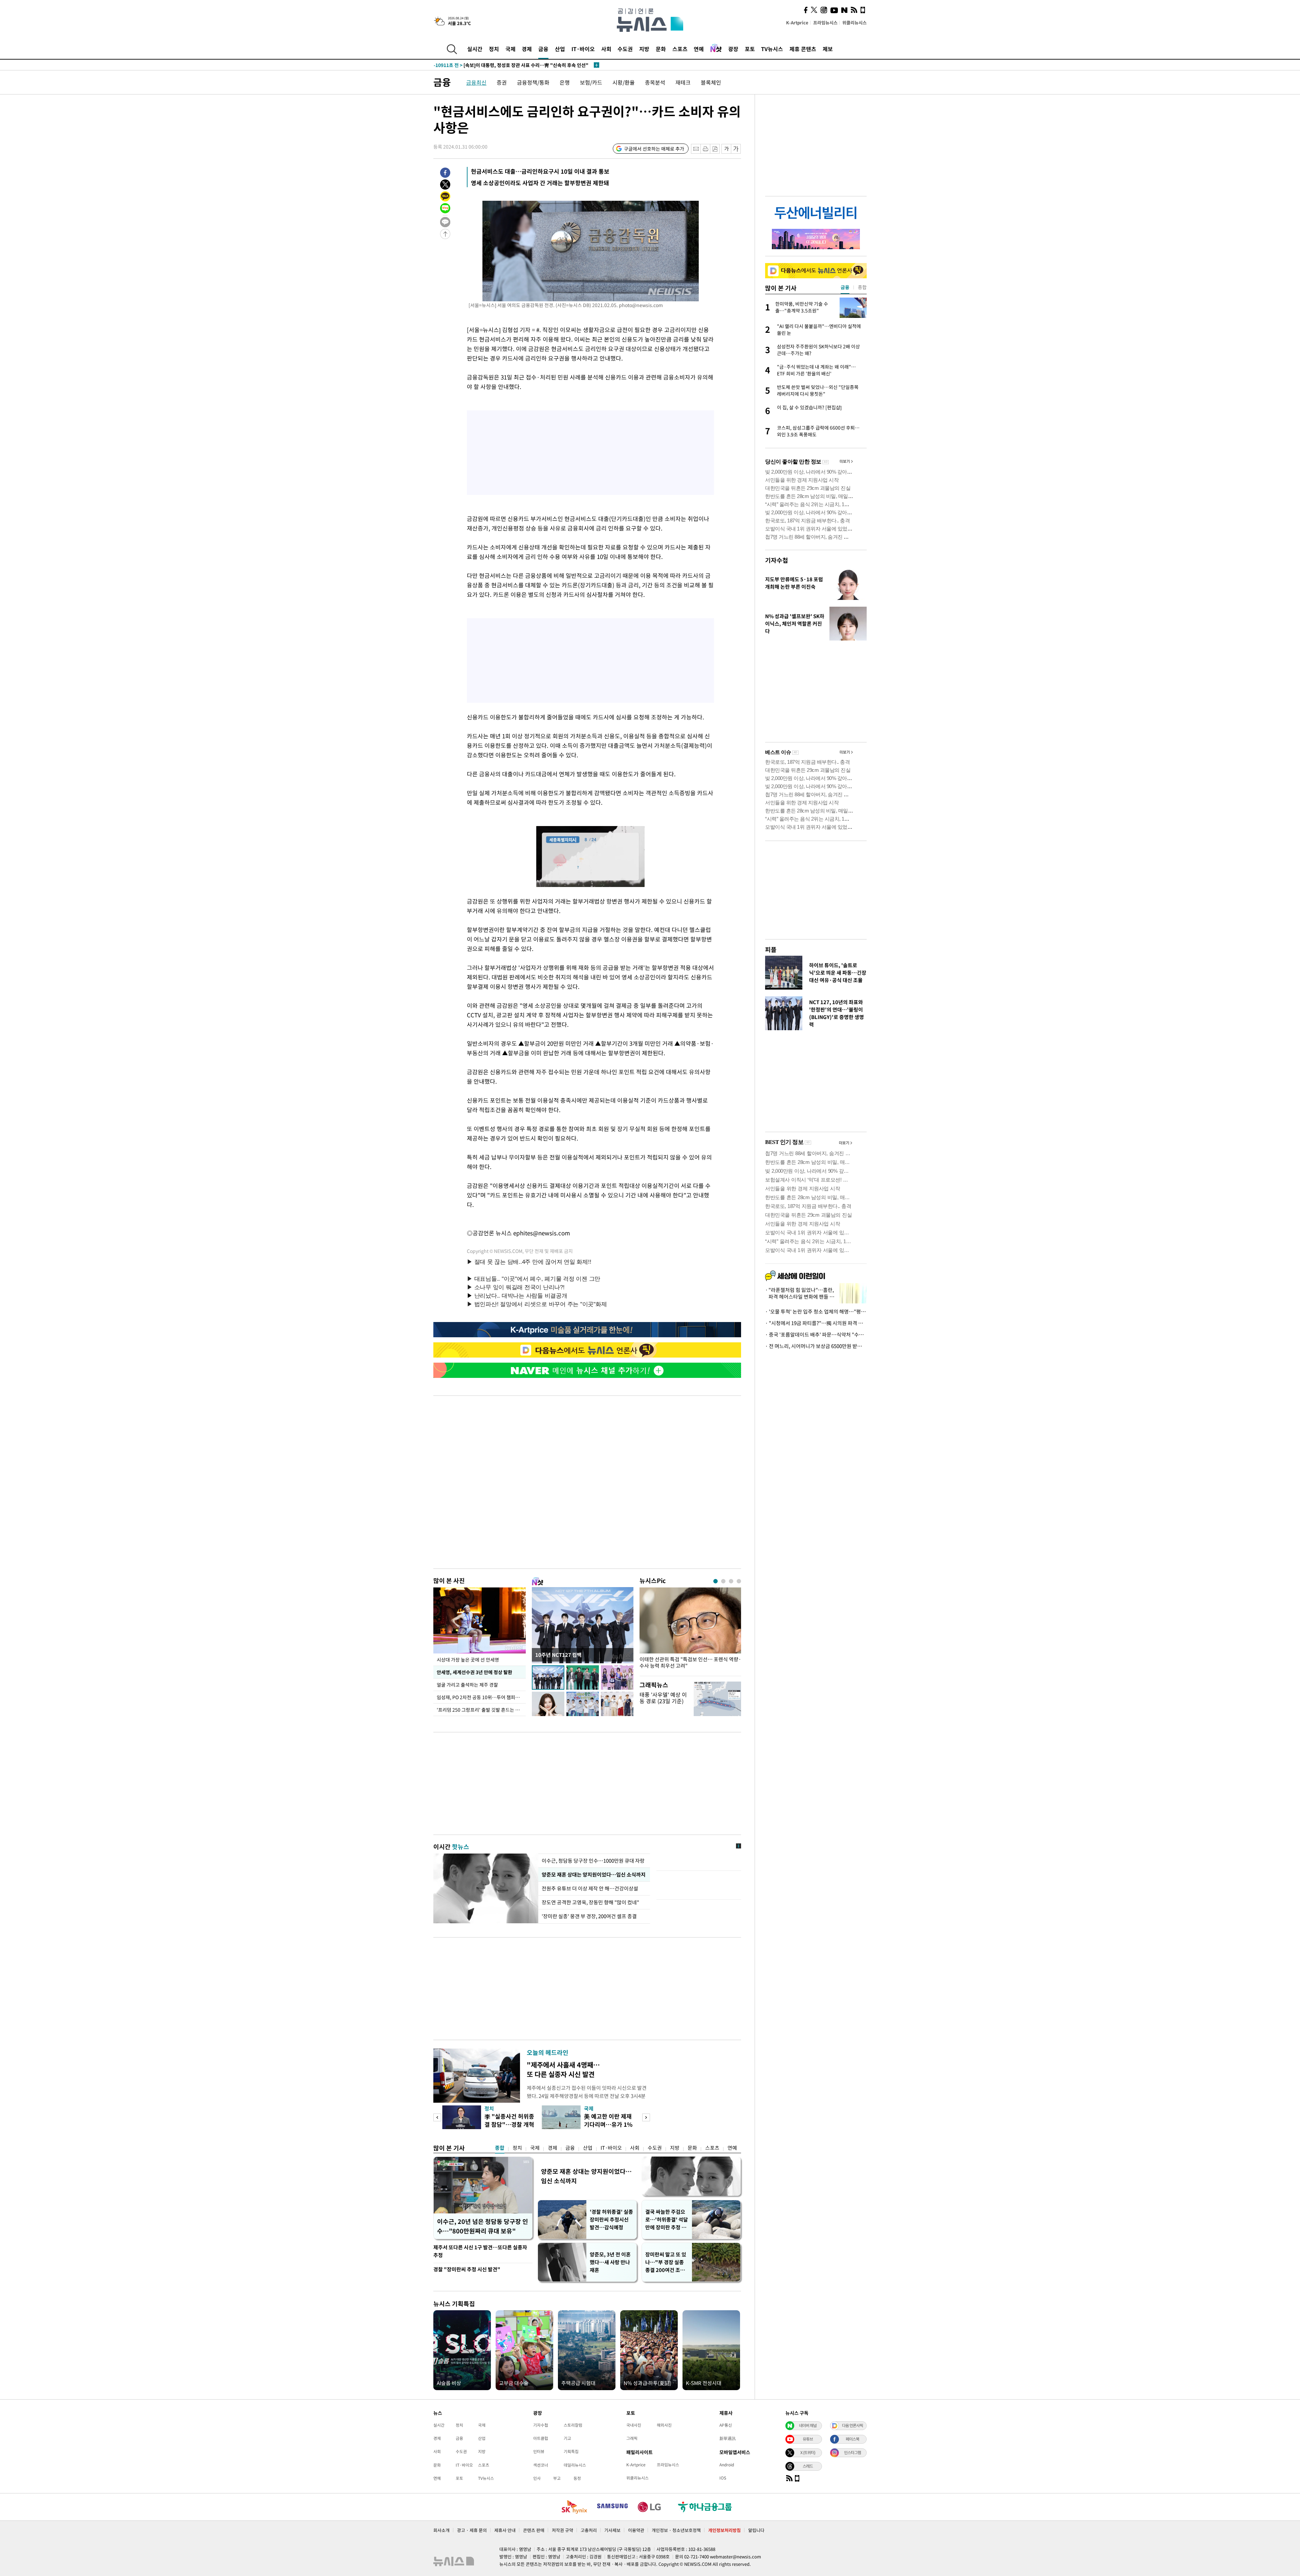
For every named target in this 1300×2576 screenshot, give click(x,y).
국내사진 (634, 2425)
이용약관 (636, 2530)
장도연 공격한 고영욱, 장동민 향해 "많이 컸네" (590, 1902)
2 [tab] (723, 1581)
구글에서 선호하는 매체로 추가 (654, 149)
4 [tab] (739, 1581)
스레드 (808, 2466)
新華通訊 (728, 2438)
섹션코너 (541, 2465)
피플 (771, 949)
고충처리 (589, 2530)
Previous (437, 2117)
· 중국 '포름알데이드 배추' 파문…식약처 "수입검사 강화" (816, 1335)
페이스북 (852, 2439)
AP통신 (726, 2425)
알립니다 (756, 2530)
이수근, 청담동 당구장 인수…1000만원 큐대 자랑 (594, 1861)
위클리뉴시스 (854, 23)
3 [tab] (731, 1581)
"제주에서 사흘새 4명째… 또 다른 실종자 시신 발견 (563, 2069)
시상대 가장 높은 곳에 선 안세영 (468, 1660)
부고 (557, 2478)
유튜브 (808, 2439)
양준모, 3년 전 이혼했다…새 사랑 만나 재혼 (610, 2262)
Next (646, 2117)
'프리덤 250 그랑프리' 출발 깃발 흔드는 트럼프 (481, 1710)
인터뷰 (539, 2451)
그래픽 (632, 2438)
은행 (565, 82)
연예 (699, 49)
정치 (494, 49)
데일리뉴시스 (575, 2465)
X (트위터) (808, 2452)
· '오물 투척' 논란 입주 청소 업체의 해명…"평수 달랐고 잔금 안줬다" (816, 1312)
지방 (644, 49)
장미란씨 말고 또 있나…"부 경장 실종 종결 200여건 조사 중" (666, 2262)
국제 (511, 49)
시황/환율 (624, 82)
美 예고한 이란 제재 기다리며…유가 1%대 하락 (608, 2124)
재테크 (683, 82)
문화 (661, 49)
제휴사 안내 (505, 2530)
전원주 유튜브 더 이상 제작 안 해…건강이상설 (590, 1888)
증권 (502, 82)
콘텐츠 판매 (534, 2530)
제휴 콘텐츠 (803, 49)
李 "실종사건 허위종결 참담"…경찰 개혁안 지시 (509, 2124)
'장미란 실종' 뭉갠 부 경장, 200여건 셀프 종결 (589, 1916)
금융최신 (476, 82)
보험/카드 (591, 82)
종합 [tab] (862, 287)
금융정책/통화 (533, 82)
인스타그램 (852, 2452)
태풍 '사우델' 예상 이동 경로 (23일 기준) (663, 1698)
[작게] (726, 149)
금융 (543, 49)
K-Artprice (797, 23)
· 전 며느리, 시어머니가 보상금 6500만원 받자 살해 (816, 1346)
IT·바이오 (583, 49)
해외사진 (664, 2425)
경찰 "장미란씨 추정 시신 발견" (467, 2269)
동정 (577, 2478)
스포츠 (680, 49)
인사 (537, 2478)
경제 (527, 49)
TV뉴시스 (772, 49)
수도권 (625, 49)
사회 (606, 49)
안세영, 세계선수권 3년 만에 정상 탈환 (474, 1672)
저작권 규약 (562, 2530)
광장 (733, 49)
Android (727, 2465)
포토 (750, 49)
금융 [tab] (845, 287)
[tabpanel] (690, 1630)
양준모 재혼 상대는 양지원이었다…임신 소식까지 (594, 1875)
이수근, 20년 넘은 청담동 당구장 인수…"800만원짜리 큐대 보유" (483, 2226)
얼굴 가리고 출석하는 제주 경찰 (467, 1685)
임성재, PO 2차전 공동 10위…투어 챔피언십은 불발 (481, 1697)
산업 (560, 49)
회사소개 (441, 2530)
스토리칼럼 (573, 2425)
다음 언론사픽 (852, 2425)
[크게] (736, 149)
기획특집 (571, 2451)
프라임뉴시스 (825, 23)
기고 (567, 2438)
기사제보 (612, 2530)
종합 (500, 2148)
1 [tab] (716, 1581)
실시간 (475, 49)
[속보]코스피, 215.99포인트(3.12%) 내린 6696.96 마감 (504, 65)
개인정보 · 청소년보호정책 (676, 2530)
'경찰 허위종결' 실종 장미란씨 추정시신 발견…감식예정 (611, 2220)
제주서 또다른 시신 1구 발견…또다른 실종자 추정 (480, 2251)
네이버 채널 (808, 2425)
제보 (828, 49)
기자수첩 (777, 560)
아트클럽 (541, 2438)
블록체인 (711, 82)
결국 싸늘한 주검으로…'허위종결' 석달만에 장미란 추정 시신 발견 (667, 2220)
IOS (723, 2478)
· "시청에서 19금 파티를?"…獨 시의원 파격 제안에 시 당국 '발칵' (816, 1323)
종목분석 (655, 82)
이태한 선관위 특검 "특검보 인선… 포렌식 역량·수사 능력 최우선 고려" (690, 1663)
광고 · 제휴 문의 (472, 2530)
